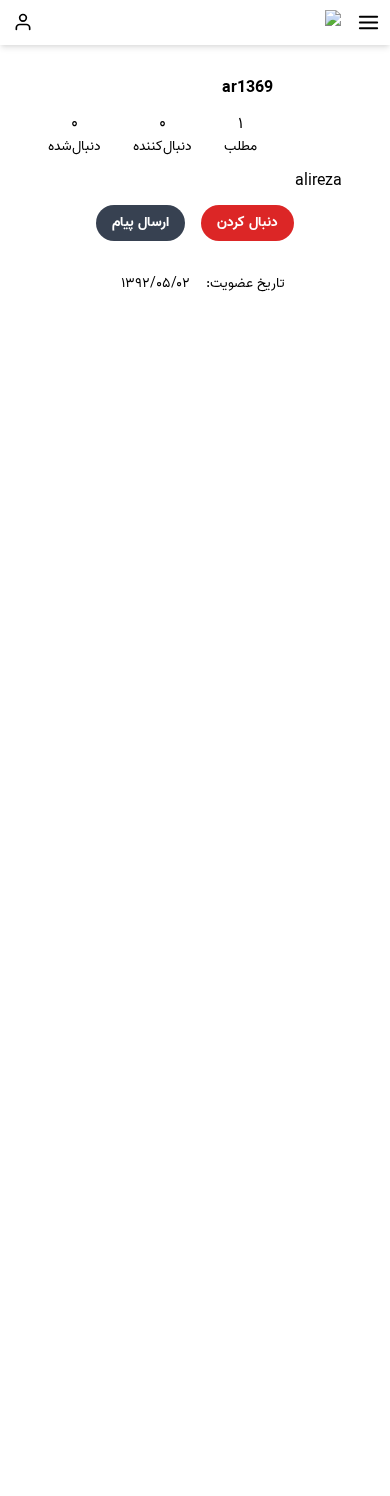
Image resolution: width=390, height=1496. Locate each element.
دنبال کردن (247, 222)
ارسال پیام (140, 222)
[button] (368, 22)
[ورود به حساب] (23, 22)
